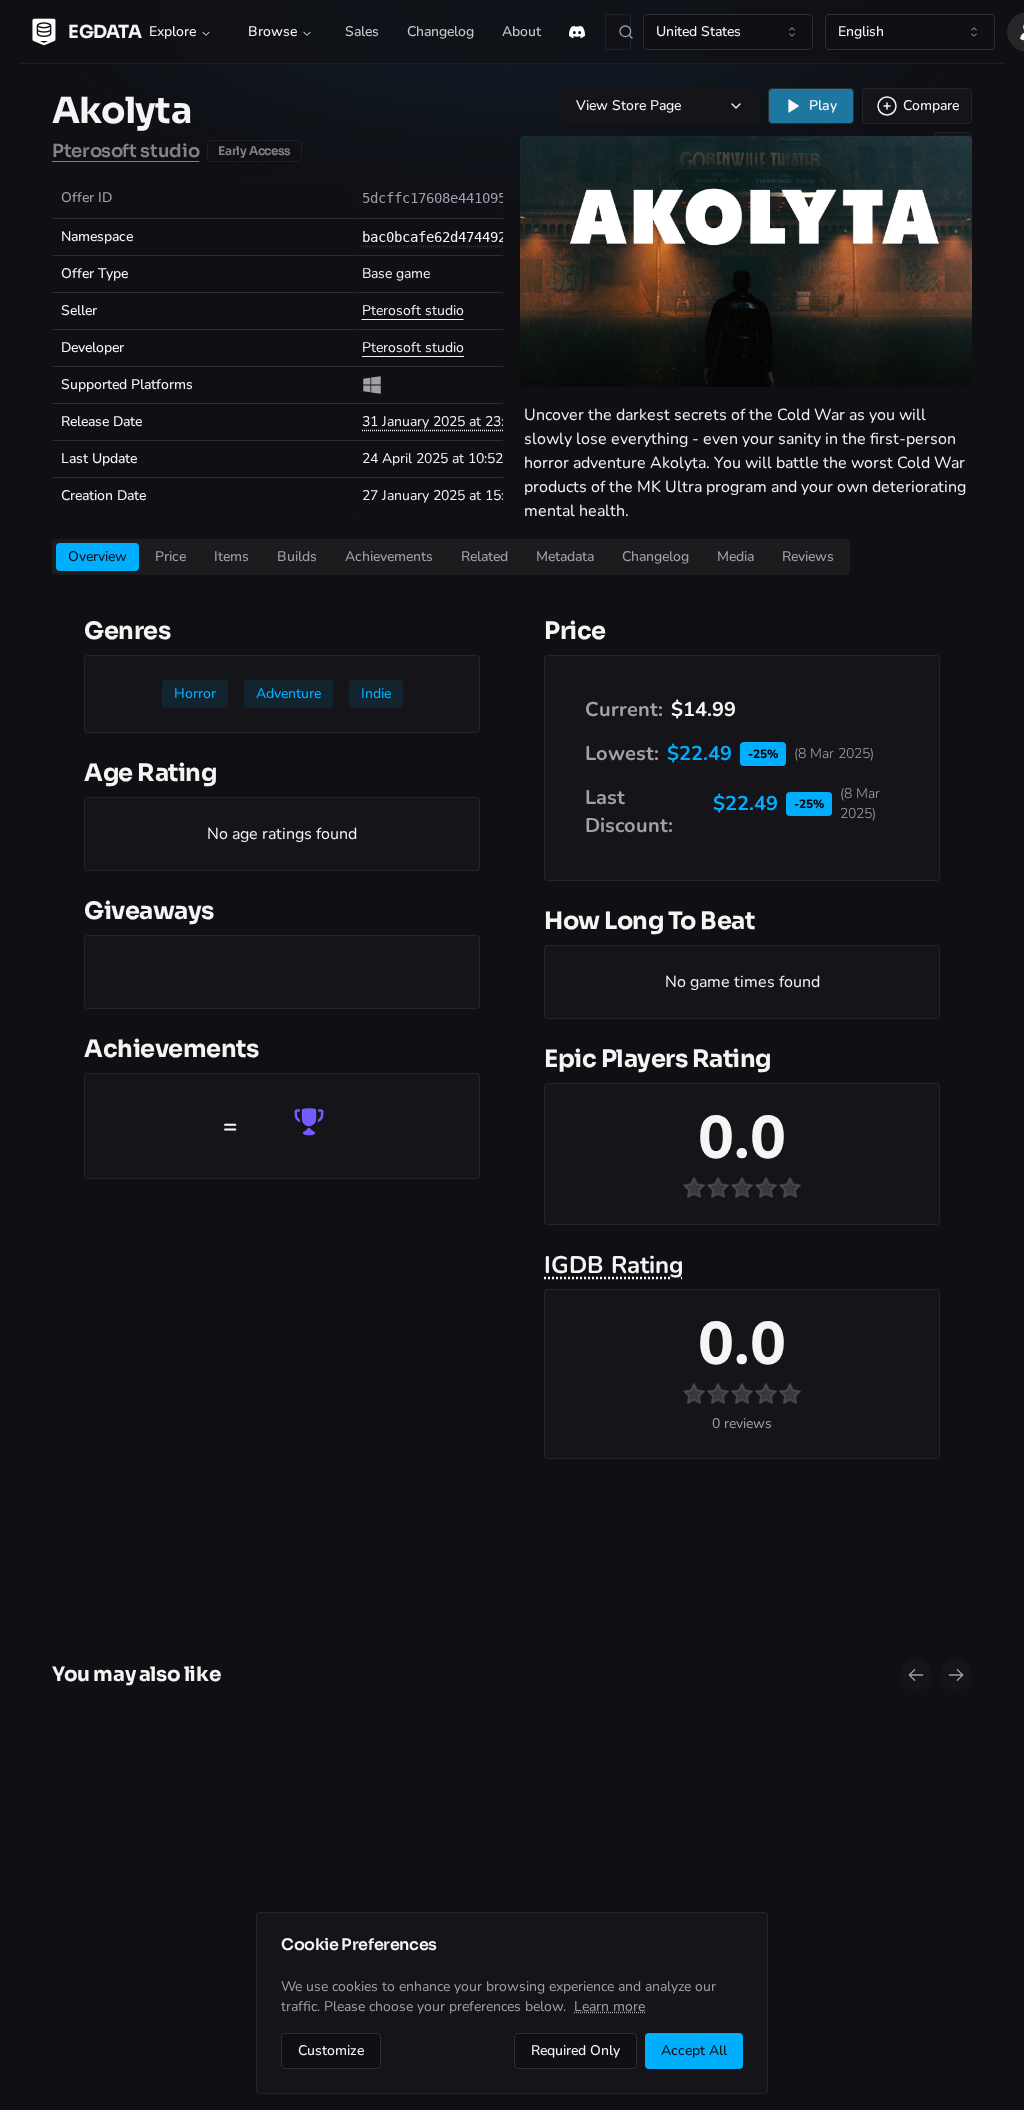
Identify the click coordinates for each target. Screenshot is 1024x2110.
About (521, 31)
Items (231, 556)
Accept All (694, 2050)
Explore (172, 31)
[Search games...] (618, 32)
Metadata (565, 556)
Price (170, 556)
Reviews (808, 556)
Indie (376, 693)
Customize (331, 2050)
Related (484, 556)
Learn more (609, 2006)
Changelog (440, 31)
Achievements (389, 556)
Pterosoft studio (125, 151)
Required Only (575, 2050)
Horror (195, 693)
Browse (272, 31)
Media (735, 556)
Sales (362, 31)
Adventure (288, 693)
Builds (297, 556)
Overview (97, 556)
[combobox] (728, 32)
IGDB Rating (614, 1265)
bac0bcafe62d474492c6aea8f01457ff (490, 237)
